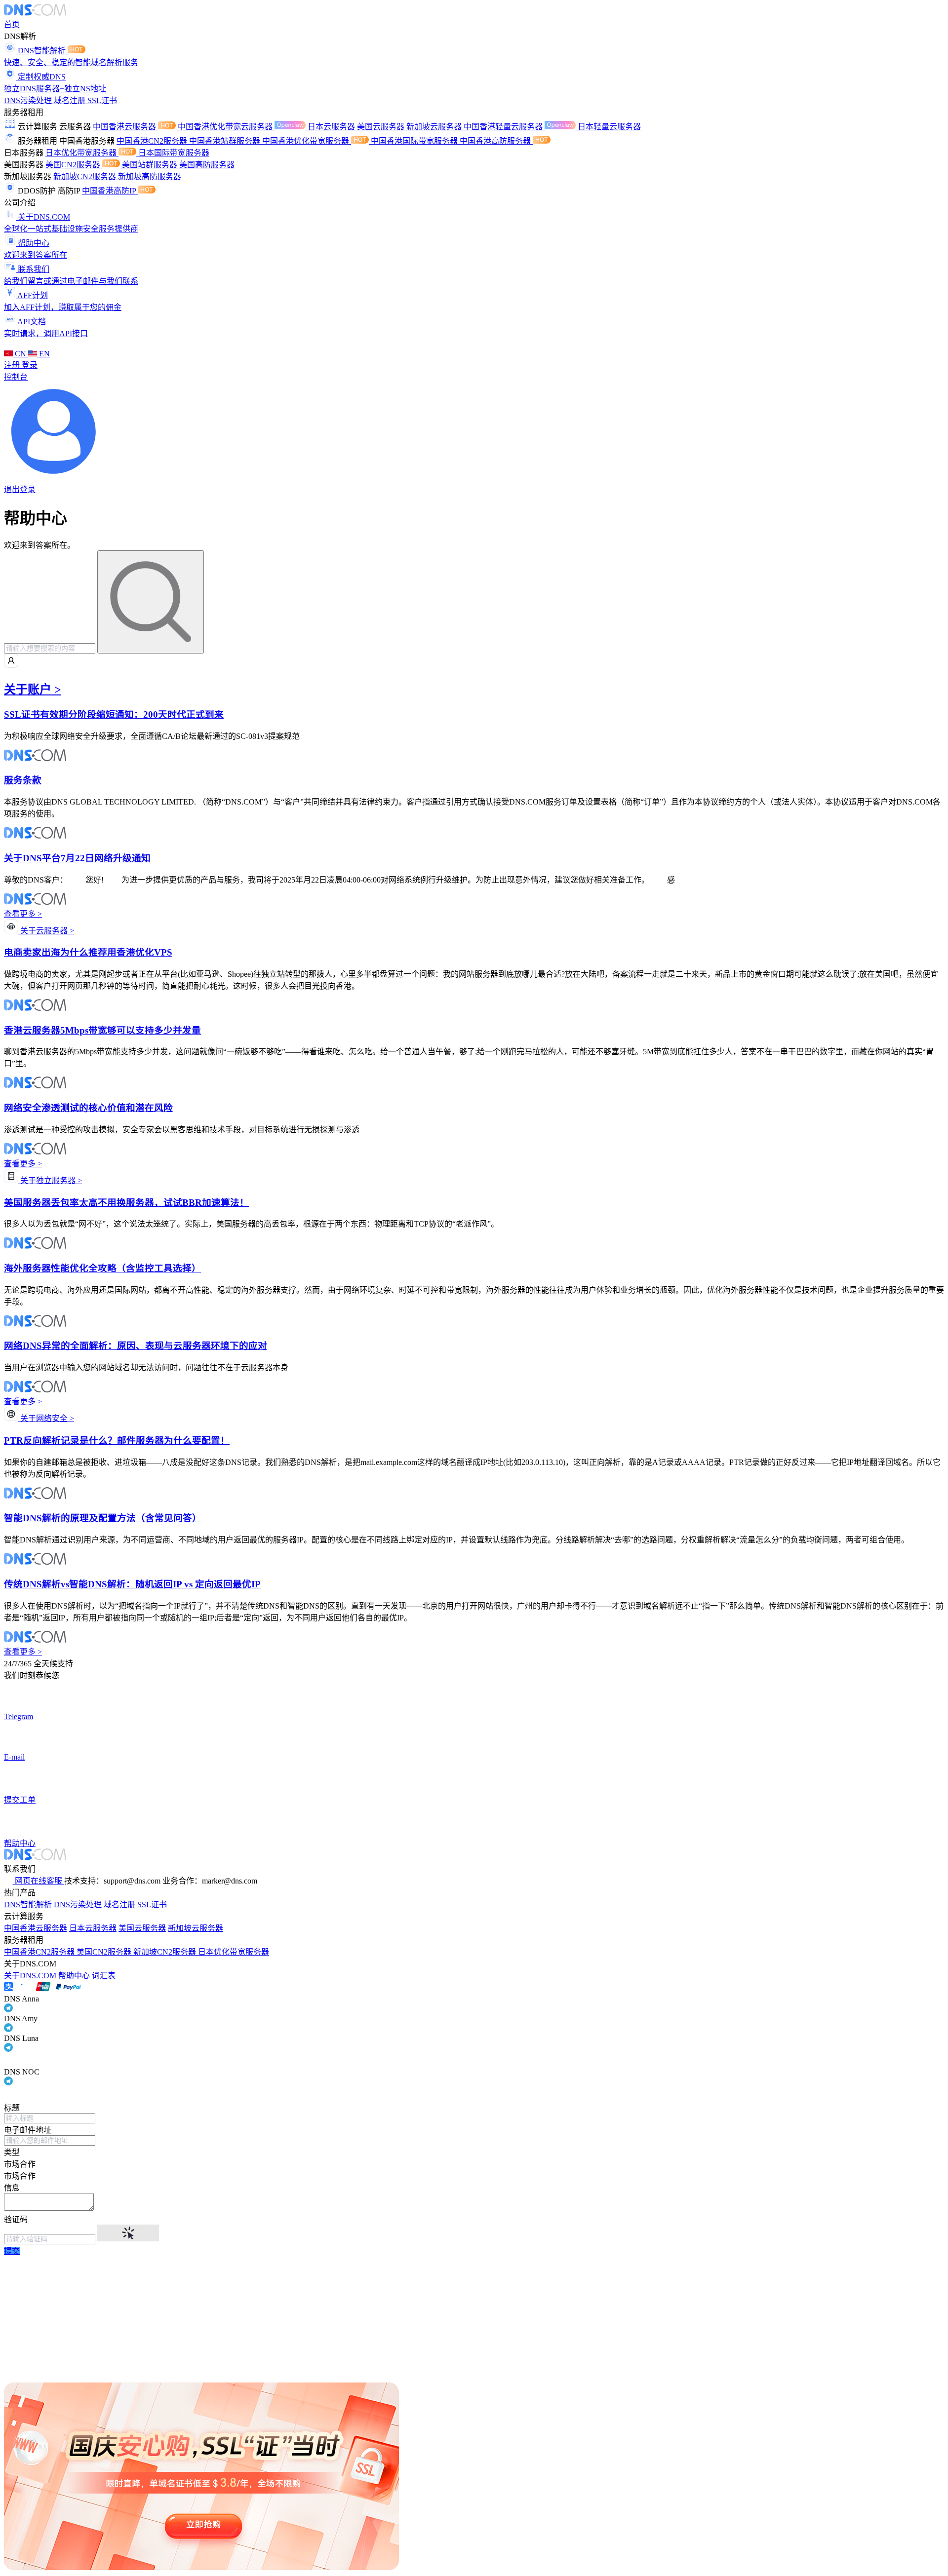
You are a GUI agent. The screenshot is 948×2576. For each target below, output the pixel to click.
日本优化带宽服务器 (82, 153)
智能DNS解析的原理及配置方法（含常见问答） (103, 1518)
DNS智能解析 (28, 1904)
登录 (30, 365)
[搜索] (151, 602)
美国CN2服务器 (74, 165)
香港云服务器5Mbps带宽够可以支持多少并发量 (102, 1030)
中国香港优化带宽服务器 (307, 141)
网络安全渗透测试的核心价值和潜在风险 (88, 1108)
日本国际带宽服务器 (174, 153)
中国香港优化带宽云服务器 (226, 127)
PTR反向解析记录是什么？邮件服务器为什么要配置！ (117, 1441)
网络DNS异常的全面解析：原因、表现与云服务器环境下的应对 (136, 1346)
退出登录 (20, 489)
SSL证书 (102, 100)
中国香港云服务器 (125, 127)
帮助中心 (74, 1976)
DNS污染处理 (29, 100)
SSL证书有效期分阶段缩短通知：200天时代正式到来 (114, 714)
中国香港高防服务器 (496, 141)
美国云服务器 (382, 127)
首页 (12, 24)
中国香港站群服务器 (226, 141)
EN (43, 354)
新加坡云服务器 (435, 127)
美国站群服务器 (151, 165)
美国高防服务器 (207, 165)
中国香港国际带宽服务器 (415, 141)
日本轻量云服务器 (609, 127)
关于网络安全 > (46, 1418)
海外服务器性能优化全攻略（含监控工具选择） (102, 1268)
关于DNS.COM (30, 1976)
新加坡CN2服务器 (86, 176)
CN (20, 354)
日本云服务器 (332, 127)
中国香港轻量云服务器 (504, 127)
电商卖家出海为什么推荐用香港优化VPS (88, 952)
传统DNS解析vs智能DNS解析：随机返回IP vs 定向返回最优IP (132, 1584)
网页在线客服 (39, 1881)
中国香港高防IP (110, 191)
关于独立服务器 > (50, 1180)
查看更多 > (23, 914)
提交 (12, 2251)
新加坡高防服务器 (150, 176)
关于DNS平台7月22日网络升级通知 (77, 858)
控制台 (16, 377)
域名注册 (71, 100)
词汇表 (104, 1976)
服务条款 (23, 780)
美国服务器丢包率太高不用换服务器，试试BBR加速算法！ (126, 1203)
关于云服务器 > (46, 931)
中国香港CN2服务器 (153, 141)
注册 (13, 365)
